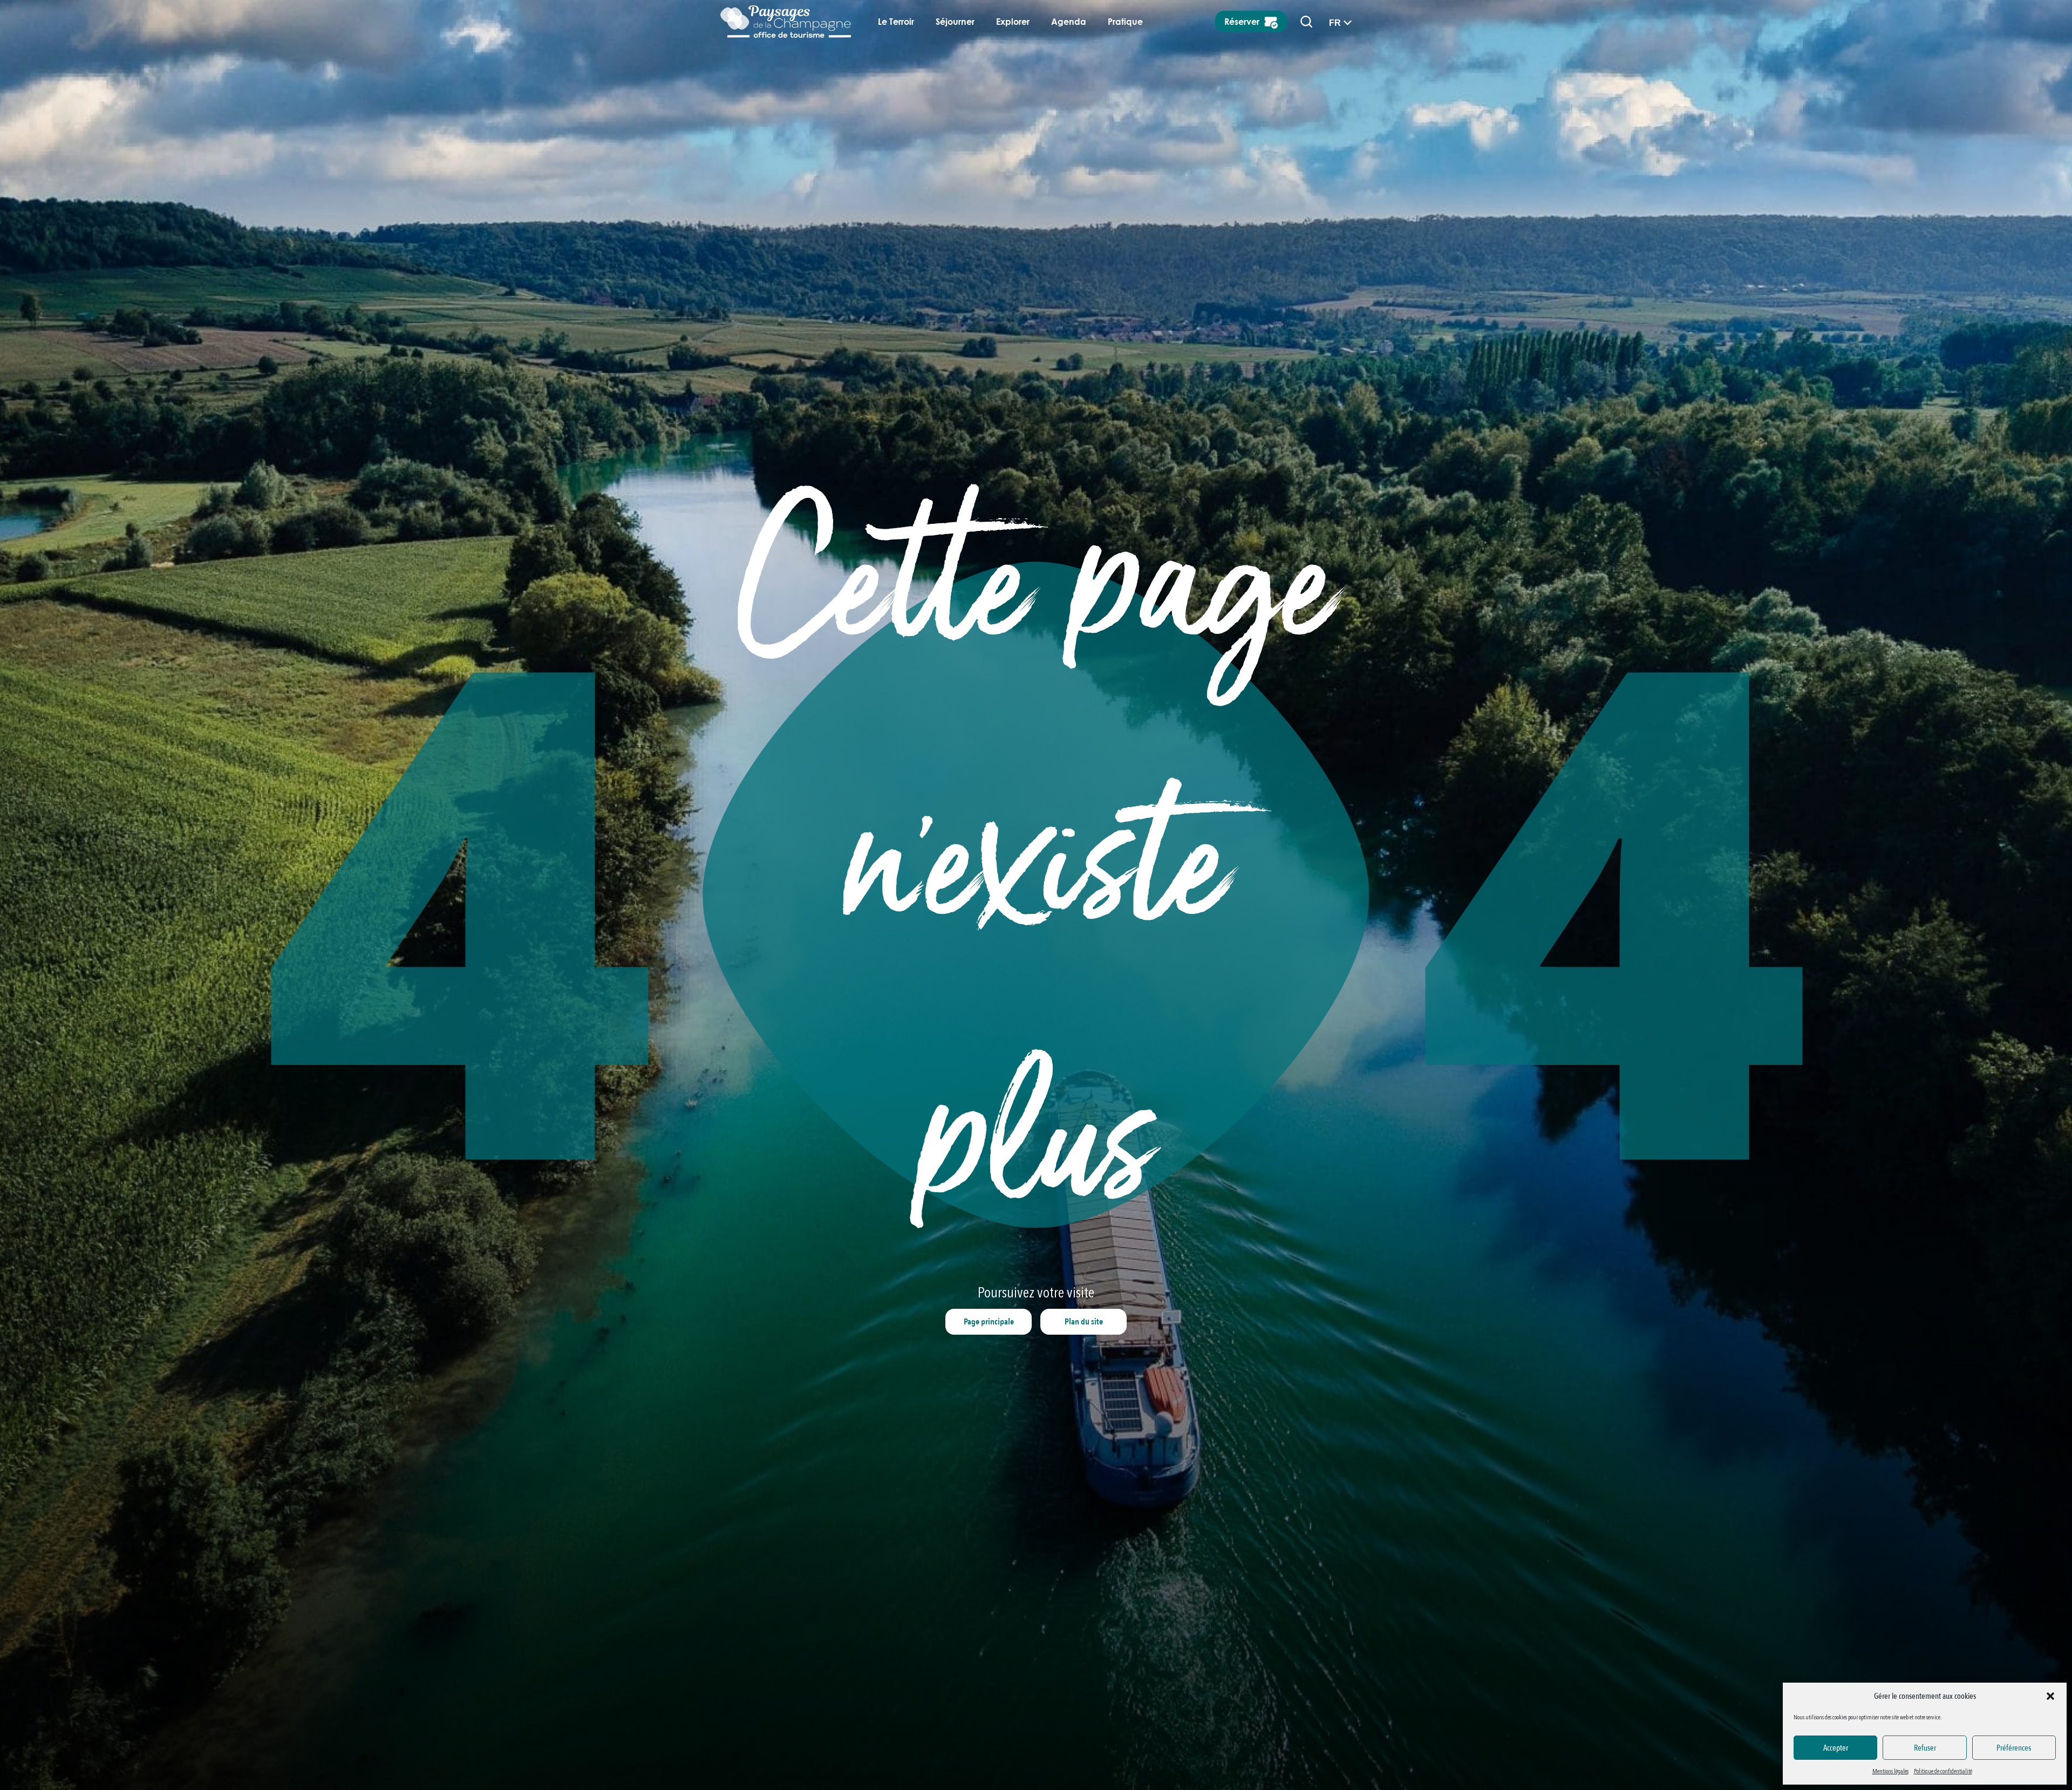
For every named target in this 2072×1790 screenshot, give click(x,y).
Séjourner (955, 22)
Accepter (1836, 1748)
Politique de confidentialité (1943, 1771)
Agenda (1069, 22)
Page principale (989, 1322)
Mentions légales (1890, 1771)
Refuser (1925, 1748)
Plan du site (1084, 1322)
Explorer (1013, 22)
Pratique (1125, 22)
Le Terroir (896, 22)
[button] (2050, 1696)
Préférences (2014, 1748)
